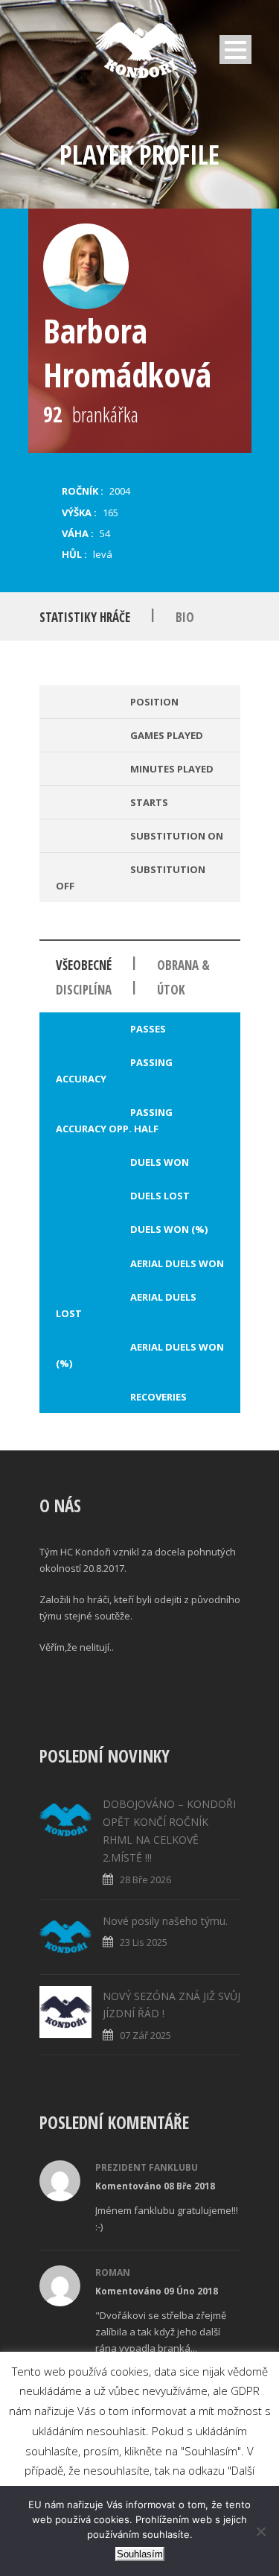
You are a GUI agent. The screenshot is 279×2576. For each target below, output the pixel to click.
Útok (171, 990)
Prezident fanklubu (147, 2167)
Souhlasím (140, 2554)
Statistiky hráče (85, 617)
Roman (113, 2272)
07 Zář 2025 (145, 2035)
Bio (185, 617)
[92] (86, 266)
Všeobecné (84, 965)
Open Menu (235, 50)
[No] (260, 2531)
